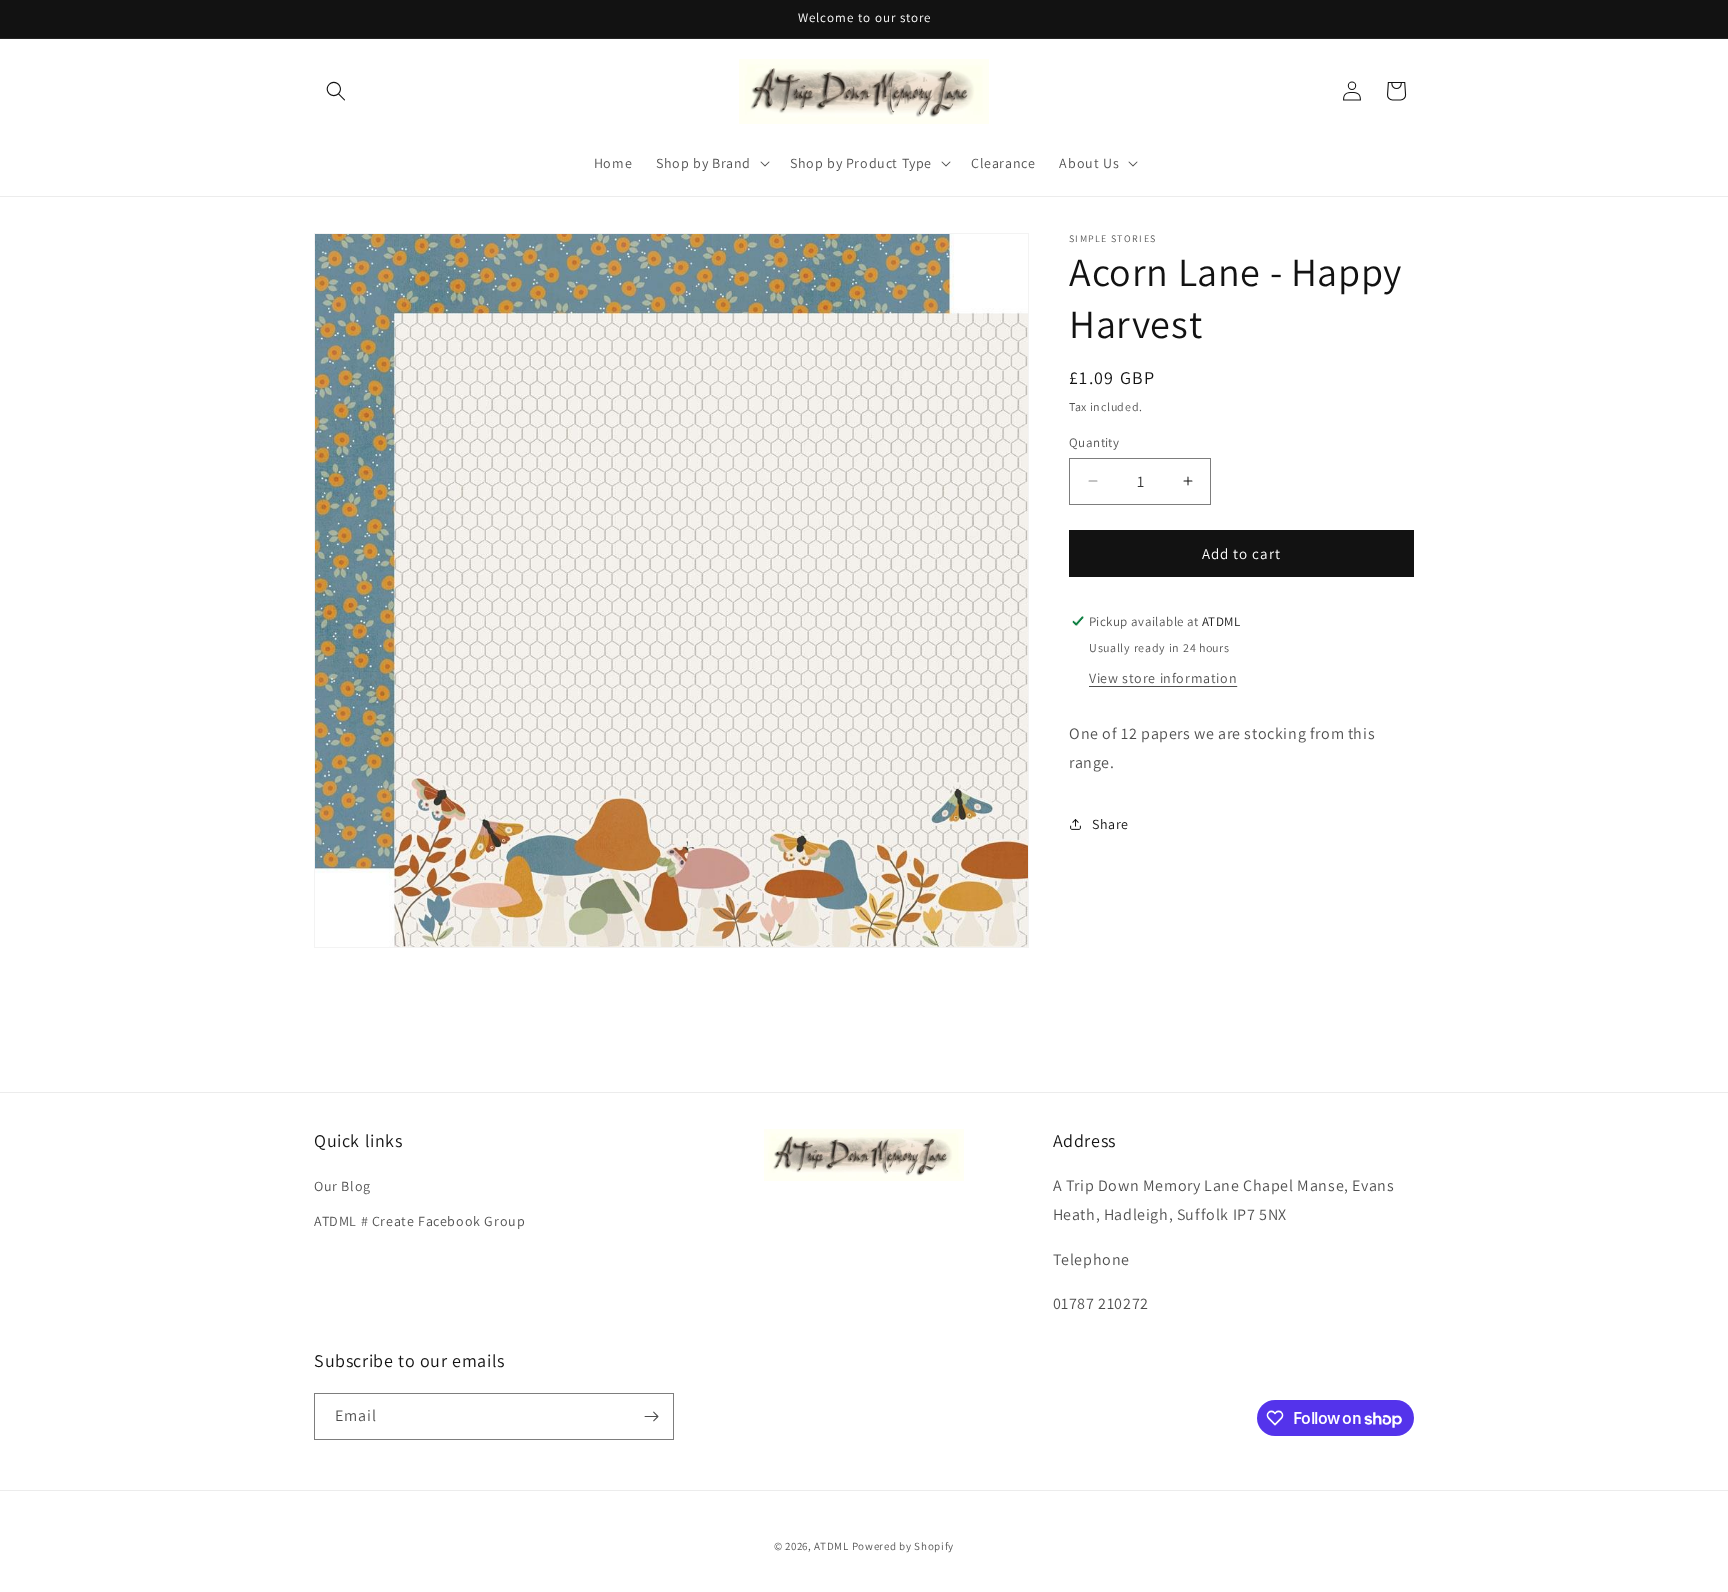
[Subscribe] (651, 1416)
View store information (1163, 677)
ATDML (831, 1546)
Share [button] (1110, 823)
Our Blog (342, 1186)
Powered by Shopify (903, 1546)
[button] (336, 91)
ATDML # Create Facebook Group (419, 1221)
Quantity (1094, 441)
